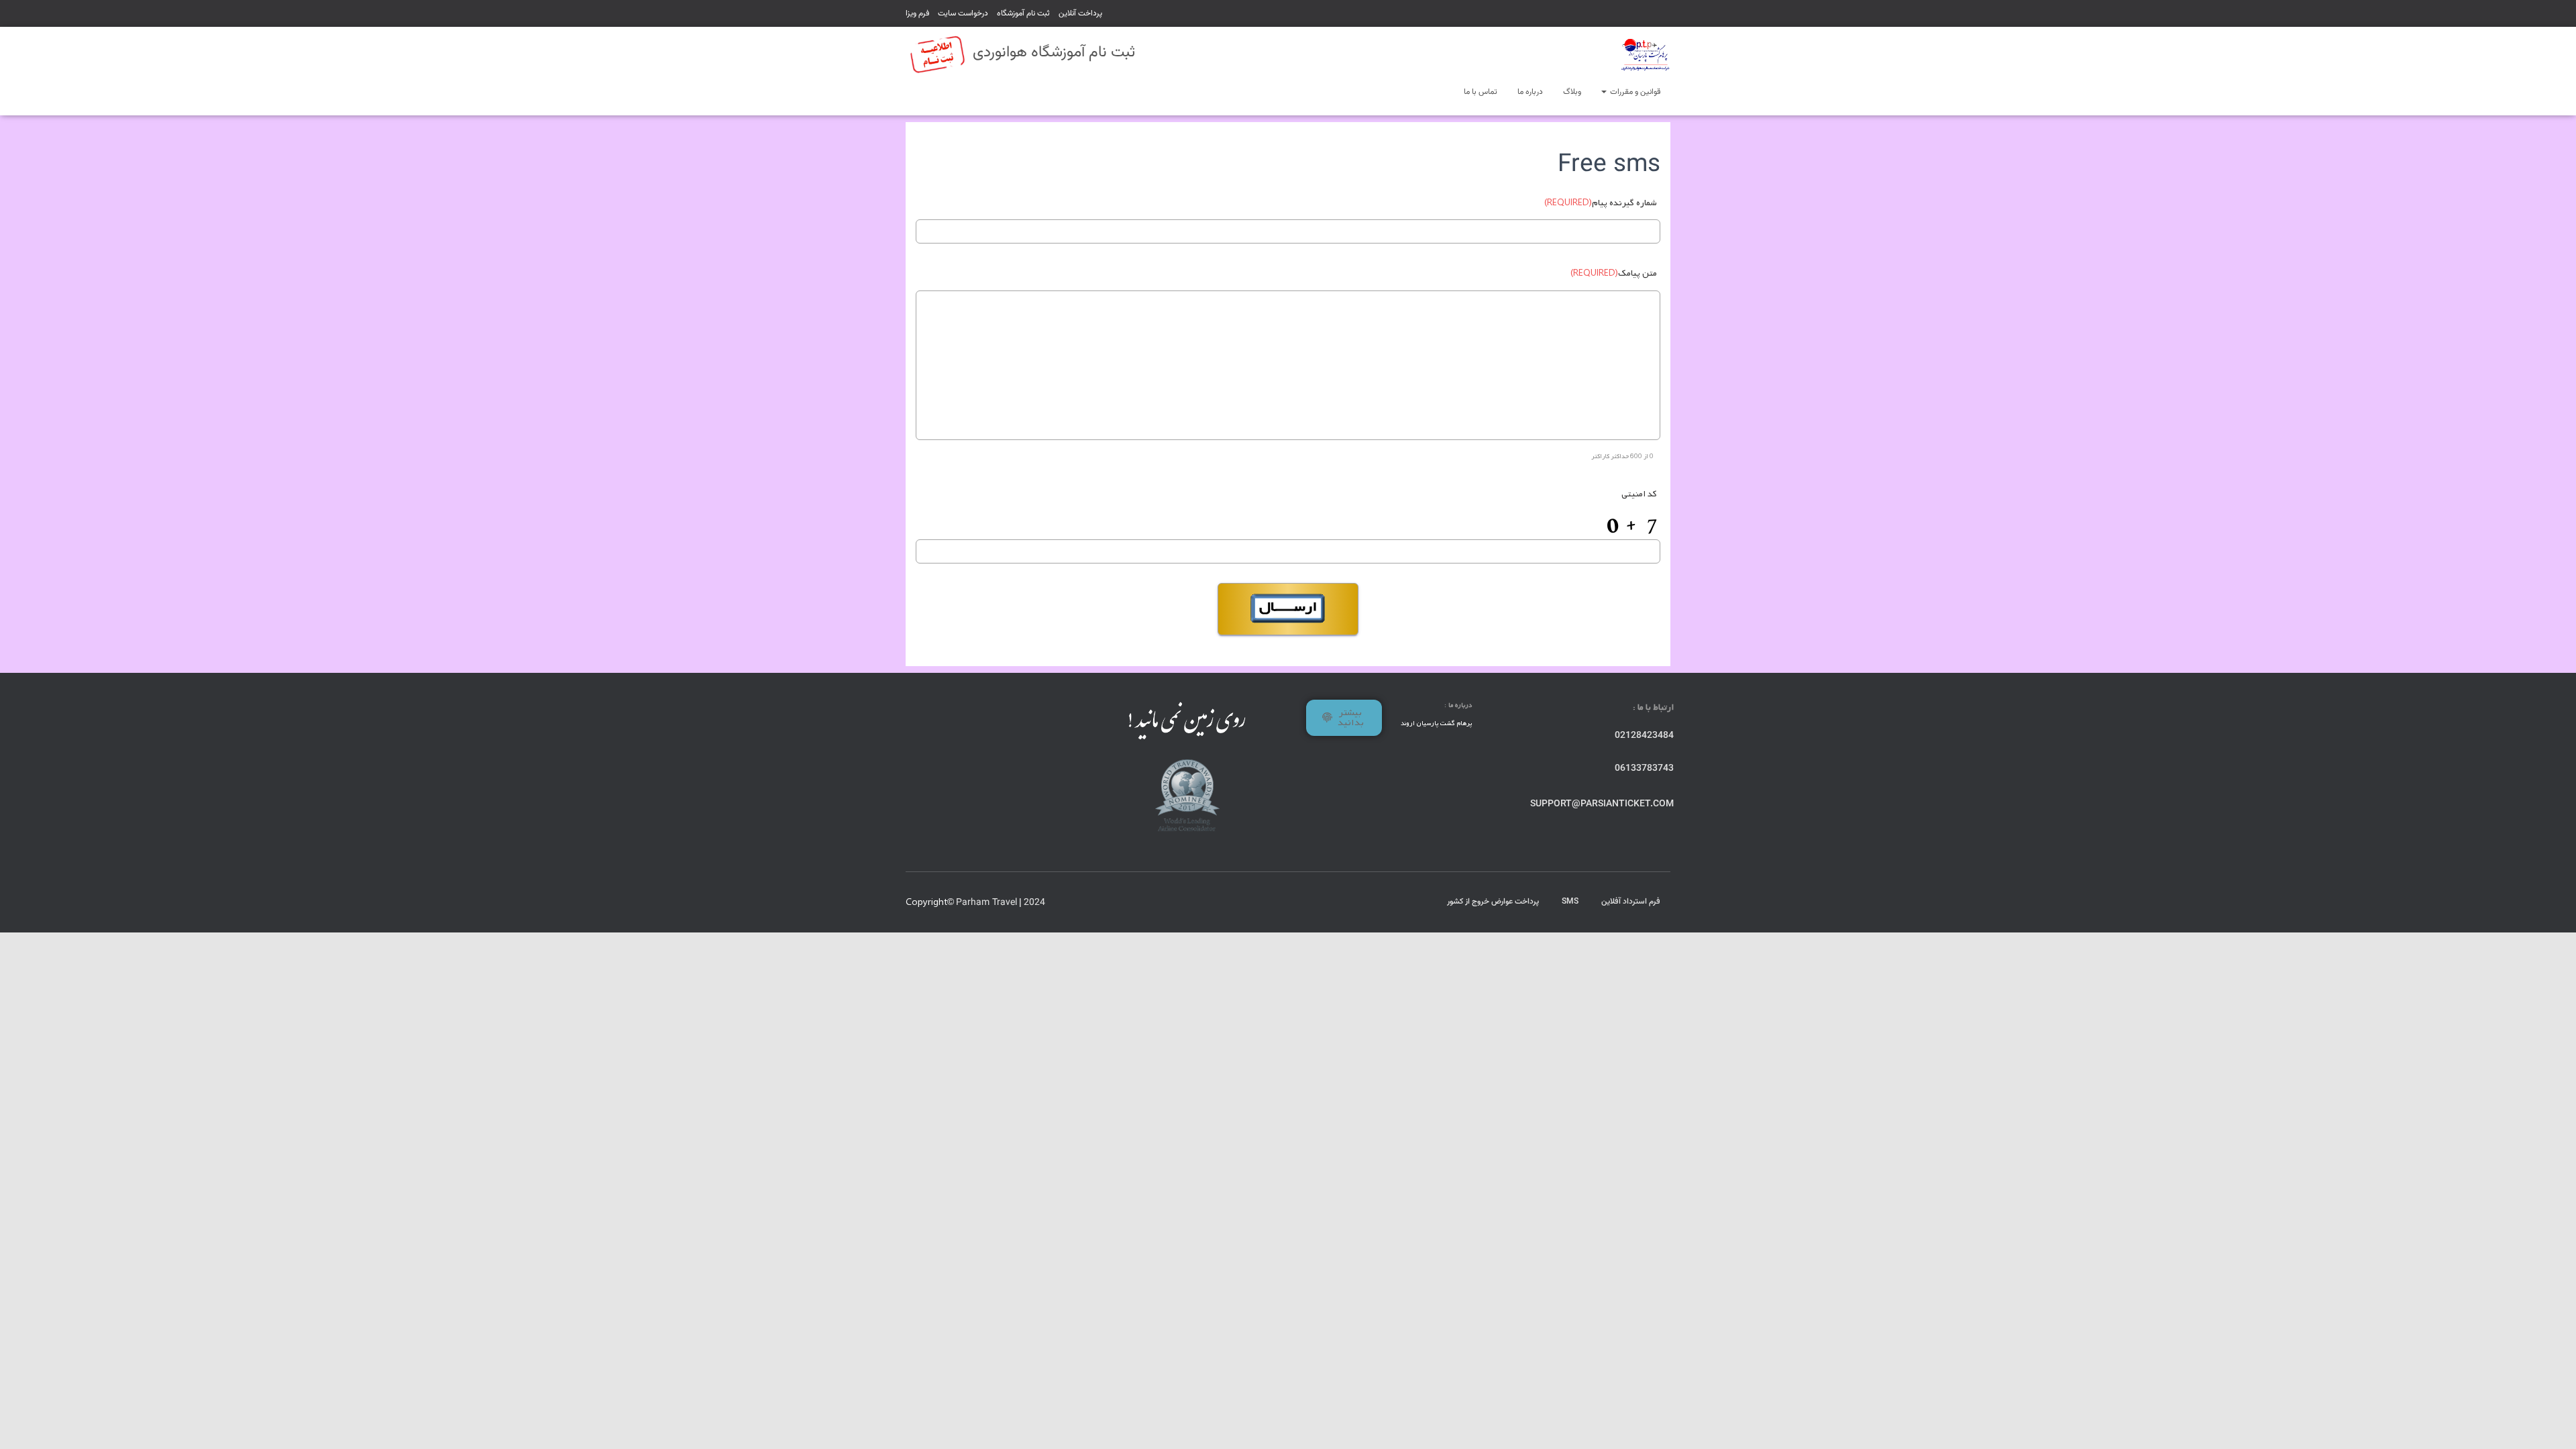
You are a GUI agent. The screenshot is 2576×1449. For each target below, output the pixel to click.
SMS (1570, 902)
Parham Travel (986, 903)
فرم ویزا (917, 13)
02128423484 (1644, 736)
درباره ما (1530, 92)
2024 (1034, 903)
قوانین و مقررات (1634, 92)
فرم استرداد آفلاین (1631, 902)
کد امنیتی (1639, 494)
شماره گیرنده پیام (1601, 203)
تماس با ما (1481, 92)
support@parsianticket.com (1602, 804)
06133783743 (1644, 769)
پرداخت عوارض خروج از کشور (1493, 902)
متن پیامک (1614, 273)
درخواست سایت (963, 13)
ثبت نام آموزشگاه (1023, 13)
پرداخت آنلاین (1080, 13)
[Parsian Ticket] (1645, 54)
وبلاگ (1572, 92)
